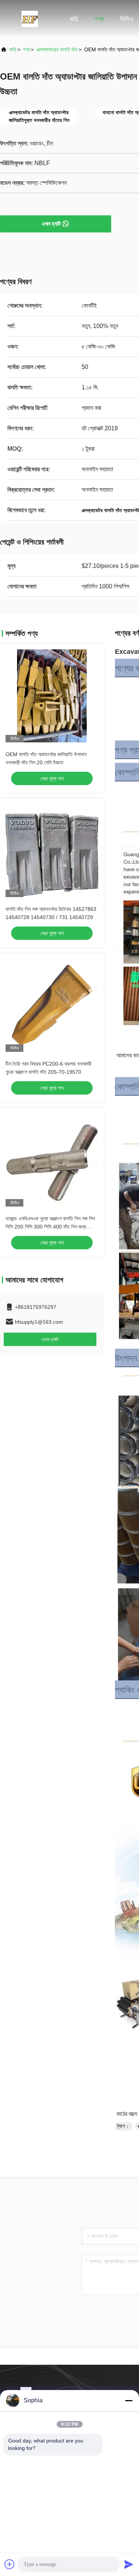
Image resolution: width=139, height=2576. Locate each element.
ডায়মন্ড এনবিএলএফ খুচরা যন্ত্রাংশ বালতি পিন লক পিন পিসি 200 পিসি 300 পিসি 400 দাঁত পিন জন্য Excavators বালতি (50, 1227)
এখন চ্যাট (51, 224)
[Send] (129, 2564)
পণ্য (99, 19)
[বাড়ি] (30, 19)
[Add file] (10, 2564)
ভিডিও (127, 19)
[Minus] (129, 2400)
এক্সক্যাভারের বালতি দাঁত (57, 49)
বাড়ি (74, 19)
